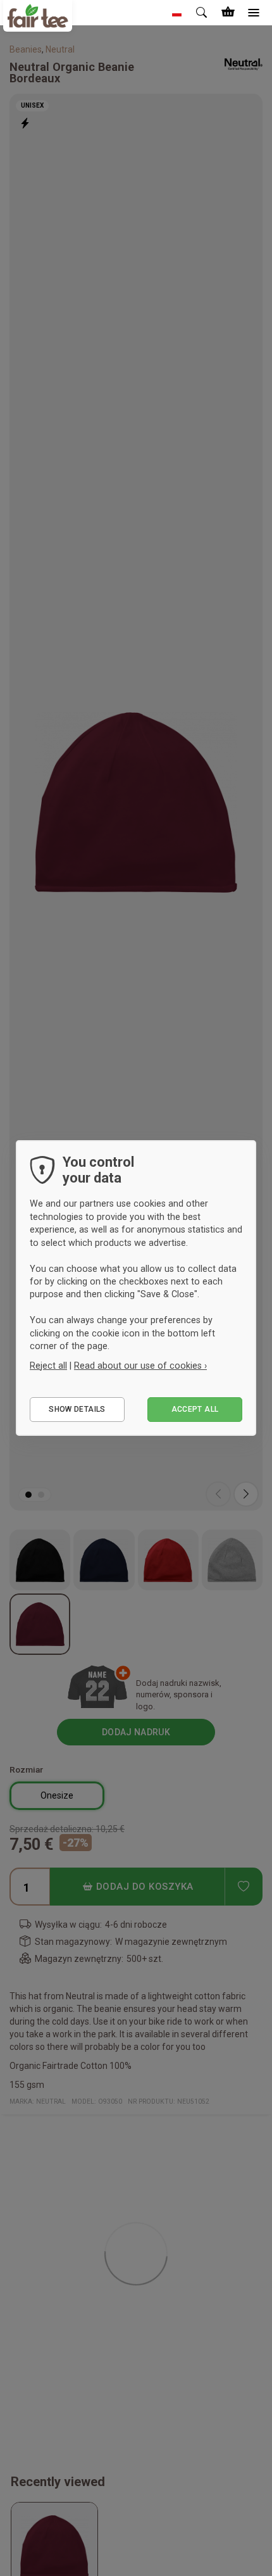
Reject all (48, 1366)
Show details (77, 1409)
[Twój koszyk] (228, 13)
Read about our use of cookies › (140, 1366)
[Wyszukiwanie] (202, 13)
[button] (177, 13)
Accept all (195, 1409)
